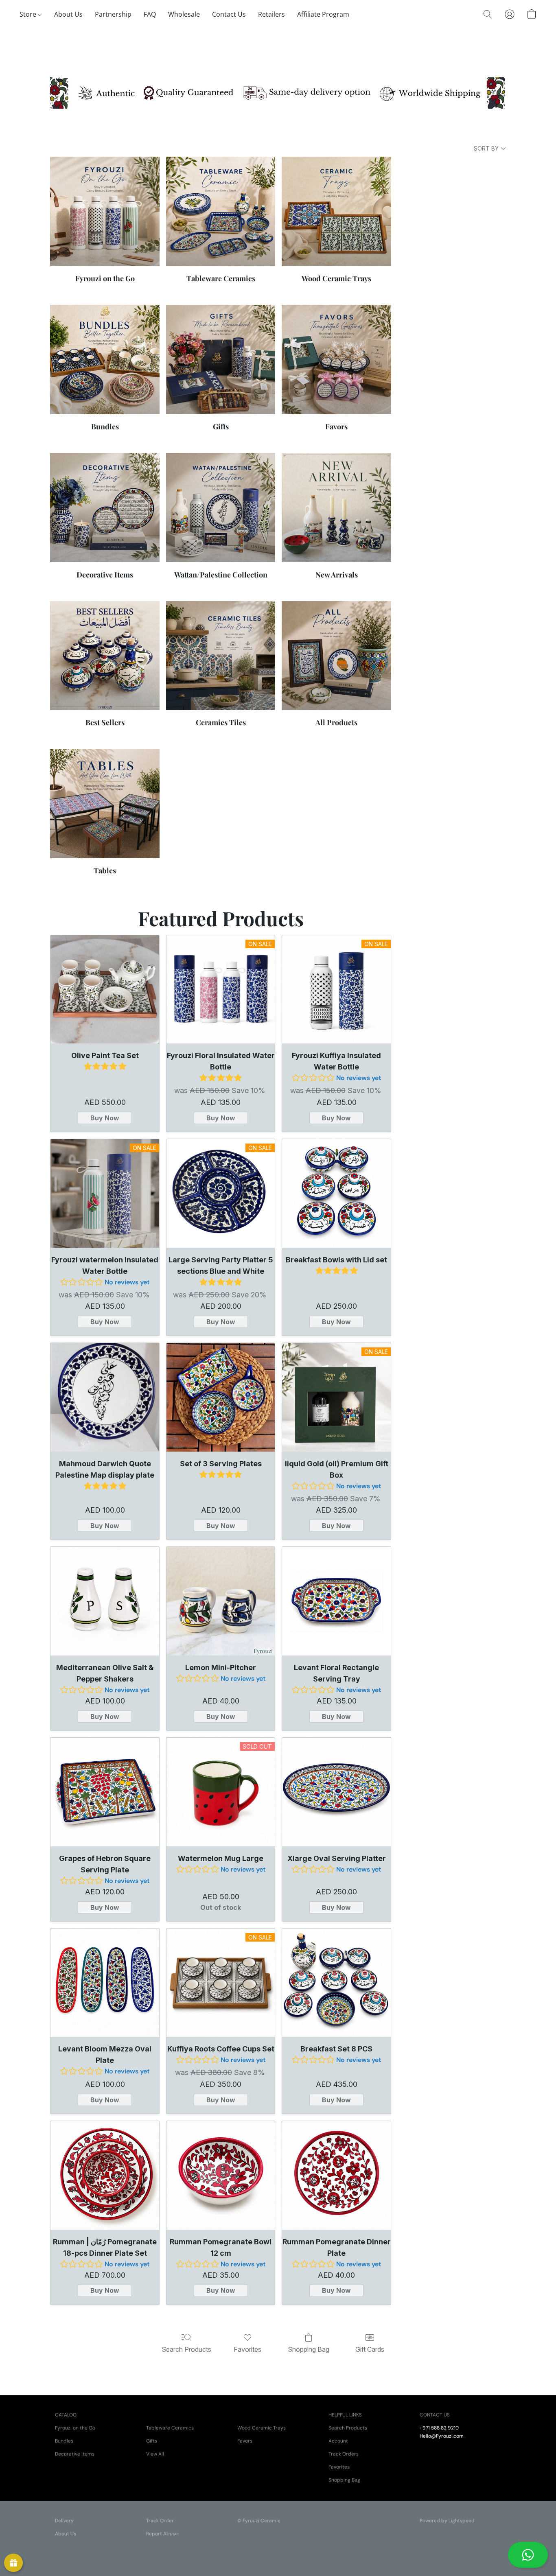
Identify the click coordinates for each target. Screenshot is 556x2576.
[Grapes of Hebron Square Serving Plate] (105, 1792)
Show (13, 2563)
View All (155, 2454)
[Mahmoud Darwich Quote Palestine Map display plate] (105, 1397)
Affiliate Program (323, 14)
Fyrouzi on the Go (75, 2428)
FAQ (150, 14)
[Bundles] (105, 360)
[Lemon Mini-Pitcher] (221, 1601)
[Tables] (105, 804)
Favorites (247, 2349)
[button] (528, 2555)
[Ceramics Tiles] (221, 656)
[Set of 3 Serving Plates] (221, 1397)
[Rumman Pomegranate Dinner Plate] (336, 2175)
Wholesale (184, 14)
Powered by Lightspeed (447, 2521)
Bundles (64, 2441)
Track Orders (344, 2454)
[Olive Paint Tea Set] (105, 990)
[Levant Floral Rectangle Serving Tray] (336, 1601)
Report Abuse (162, 2534)
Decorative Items (75, 2454)
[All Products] (336, 656)
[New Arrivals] (336, 508)
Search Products (186, 2349)
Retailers (271, 14)
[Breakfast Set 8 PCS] (336, 1983)
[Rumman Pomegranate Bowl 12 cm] (221, 2175)
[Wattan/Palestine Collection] (221, 508)
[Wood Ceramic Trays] (336, 211)
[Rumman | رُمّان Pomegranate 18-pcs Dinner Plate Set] (105, 2175)
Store (29, 14)
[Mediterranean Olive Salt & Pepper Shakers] (105, 1601)
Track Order (160, 2521)
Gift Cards (370, 2349)
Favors (245, 2441)
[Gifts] (221, 360)
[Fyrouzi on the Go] (105, 211)
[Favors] (336, 360)
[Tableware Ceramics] (221, 211)
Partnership (113, 14)
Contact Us (229, 14)
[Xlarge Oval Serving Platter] (336, 1792)
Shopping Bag (309, 2349)
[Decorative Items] (105, 508)
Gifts (152, 2441)
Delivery (64, 2521)
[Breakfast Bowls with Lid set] (336, 1193)
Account (338, 2441)
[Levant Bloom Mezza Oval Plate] (105, 1983)
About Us (68, 14)
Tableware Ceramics (170, 2428)
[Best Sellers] (105, 656)
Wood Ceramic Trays (262, 2428)
